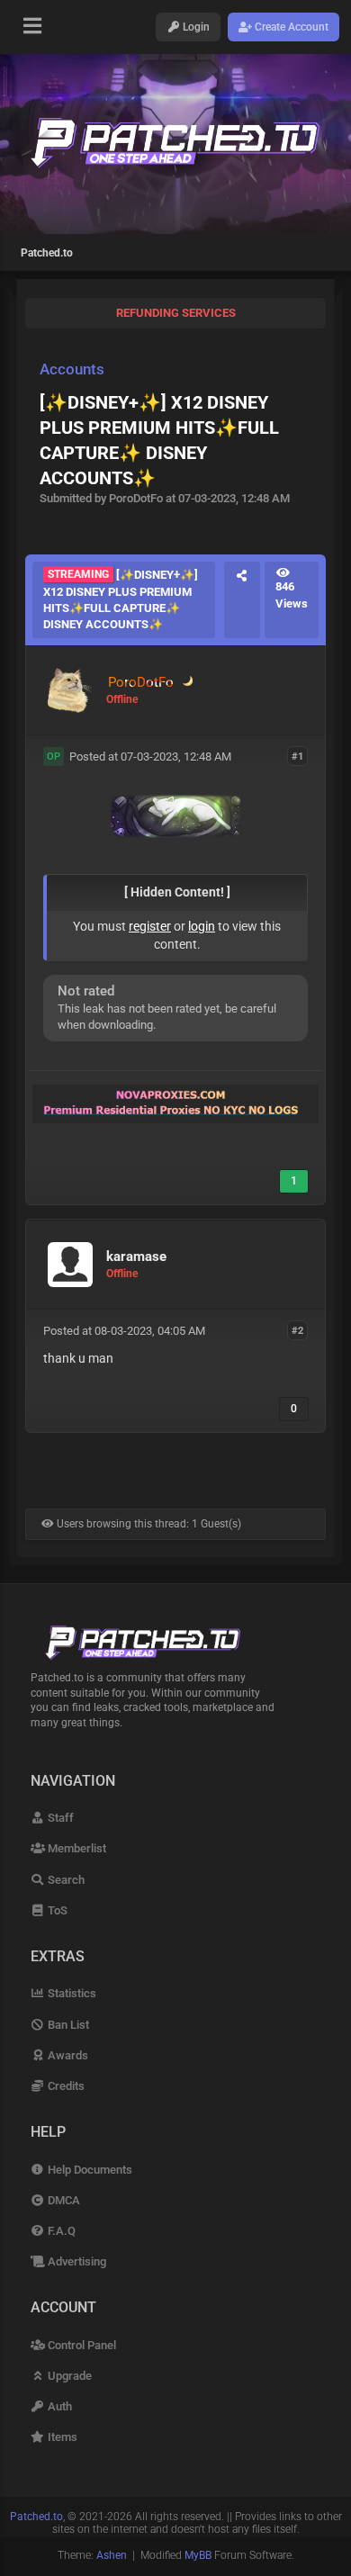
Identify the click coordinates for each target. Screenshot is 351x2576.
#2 (297, 1330)
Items (61, 2437)
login (202, 926)
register (150, 926)
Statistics (71, 1993)
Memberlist (76, 1848)
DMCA (63, 2200)
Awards (67, 2055)
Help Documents (89, 2170)
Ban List (67, 2025)
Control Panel (81, 2345)
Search (65, 1880)
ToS (56, 1910)
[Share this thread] (242, 600)
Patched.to (47, 253)
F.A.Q (60, 2231)
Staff (59, 1818)
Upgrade (68, 2376)
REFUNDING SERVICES (176, 313)
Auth (58, 2406)
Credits (65, 2086)
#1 (297, 756)
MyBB (198, 2555)
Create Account (290, 27)
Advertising (76, 2261)
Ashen (112, 2555)
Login (195, 27)
